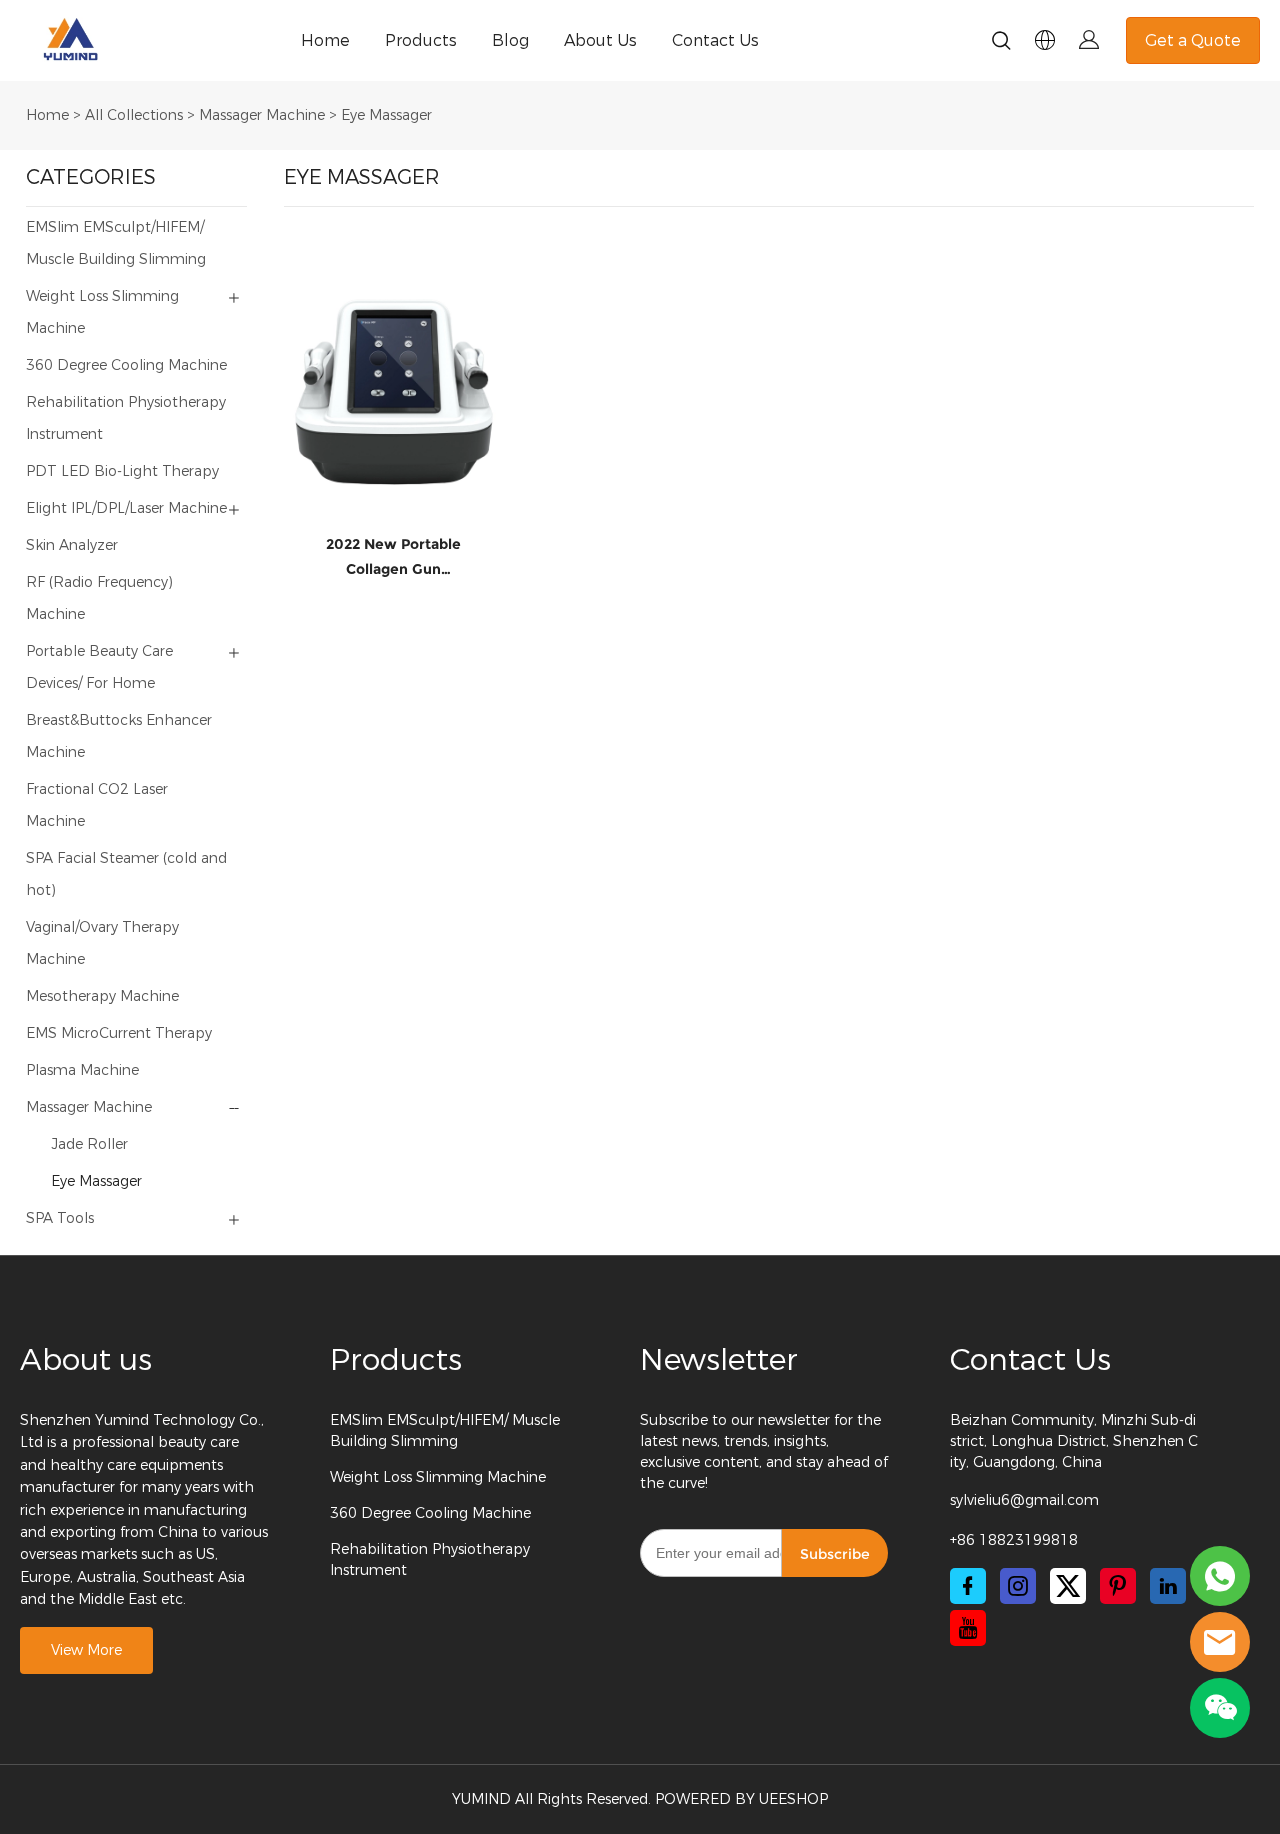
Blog (510, 40)
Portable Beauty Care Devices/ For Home (99, 667)
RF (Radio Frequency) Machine (99, 598)
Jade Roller (89, 1144)
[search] (1001, 44)
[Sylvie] (1220, 1576)
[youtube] (968, 1628)
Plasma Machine (82, 1070)
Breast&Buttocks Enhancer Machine (119, 736)
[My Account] (1089, 40)
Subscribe (835, 1554)
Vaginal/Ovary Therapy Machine (102, 943)
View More (86, 1650)
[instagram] (1018, 1586)
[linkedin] (1168, 1586)
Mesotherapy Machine (102, 996)
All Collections (134, 115)
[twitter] (1068, 1586)
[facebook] (968, 1586)
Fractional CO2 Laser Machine (97, 805)
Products (421, 40)
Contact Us (715, 40)
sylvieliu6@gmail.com (1024, 1500)
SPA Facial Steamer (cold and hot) (126, 874)
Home (325, 40)
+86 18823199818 (1014, 1540)
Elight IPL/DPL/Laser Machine (126, 508)
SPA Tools (60, 1218)
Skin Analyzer (72, 545)
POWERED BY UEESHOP (741, 1799)
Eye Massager (386, 115)
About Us (600, 40)
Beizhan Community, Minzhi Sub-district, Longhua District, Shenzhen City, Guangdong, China (1074, 1441)
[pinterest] (1118, 1586)
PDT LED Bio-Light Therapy (122, 471)
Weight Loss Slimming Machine (102, 312)
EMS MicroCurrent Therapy (119, 1033)
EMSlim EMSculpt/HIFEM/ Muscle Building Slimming (116, 243)
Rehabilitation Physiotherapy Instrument (126, 418)
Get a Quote (1193, 40)
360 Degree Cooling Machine (126, 365)
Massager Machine (262, 115)
